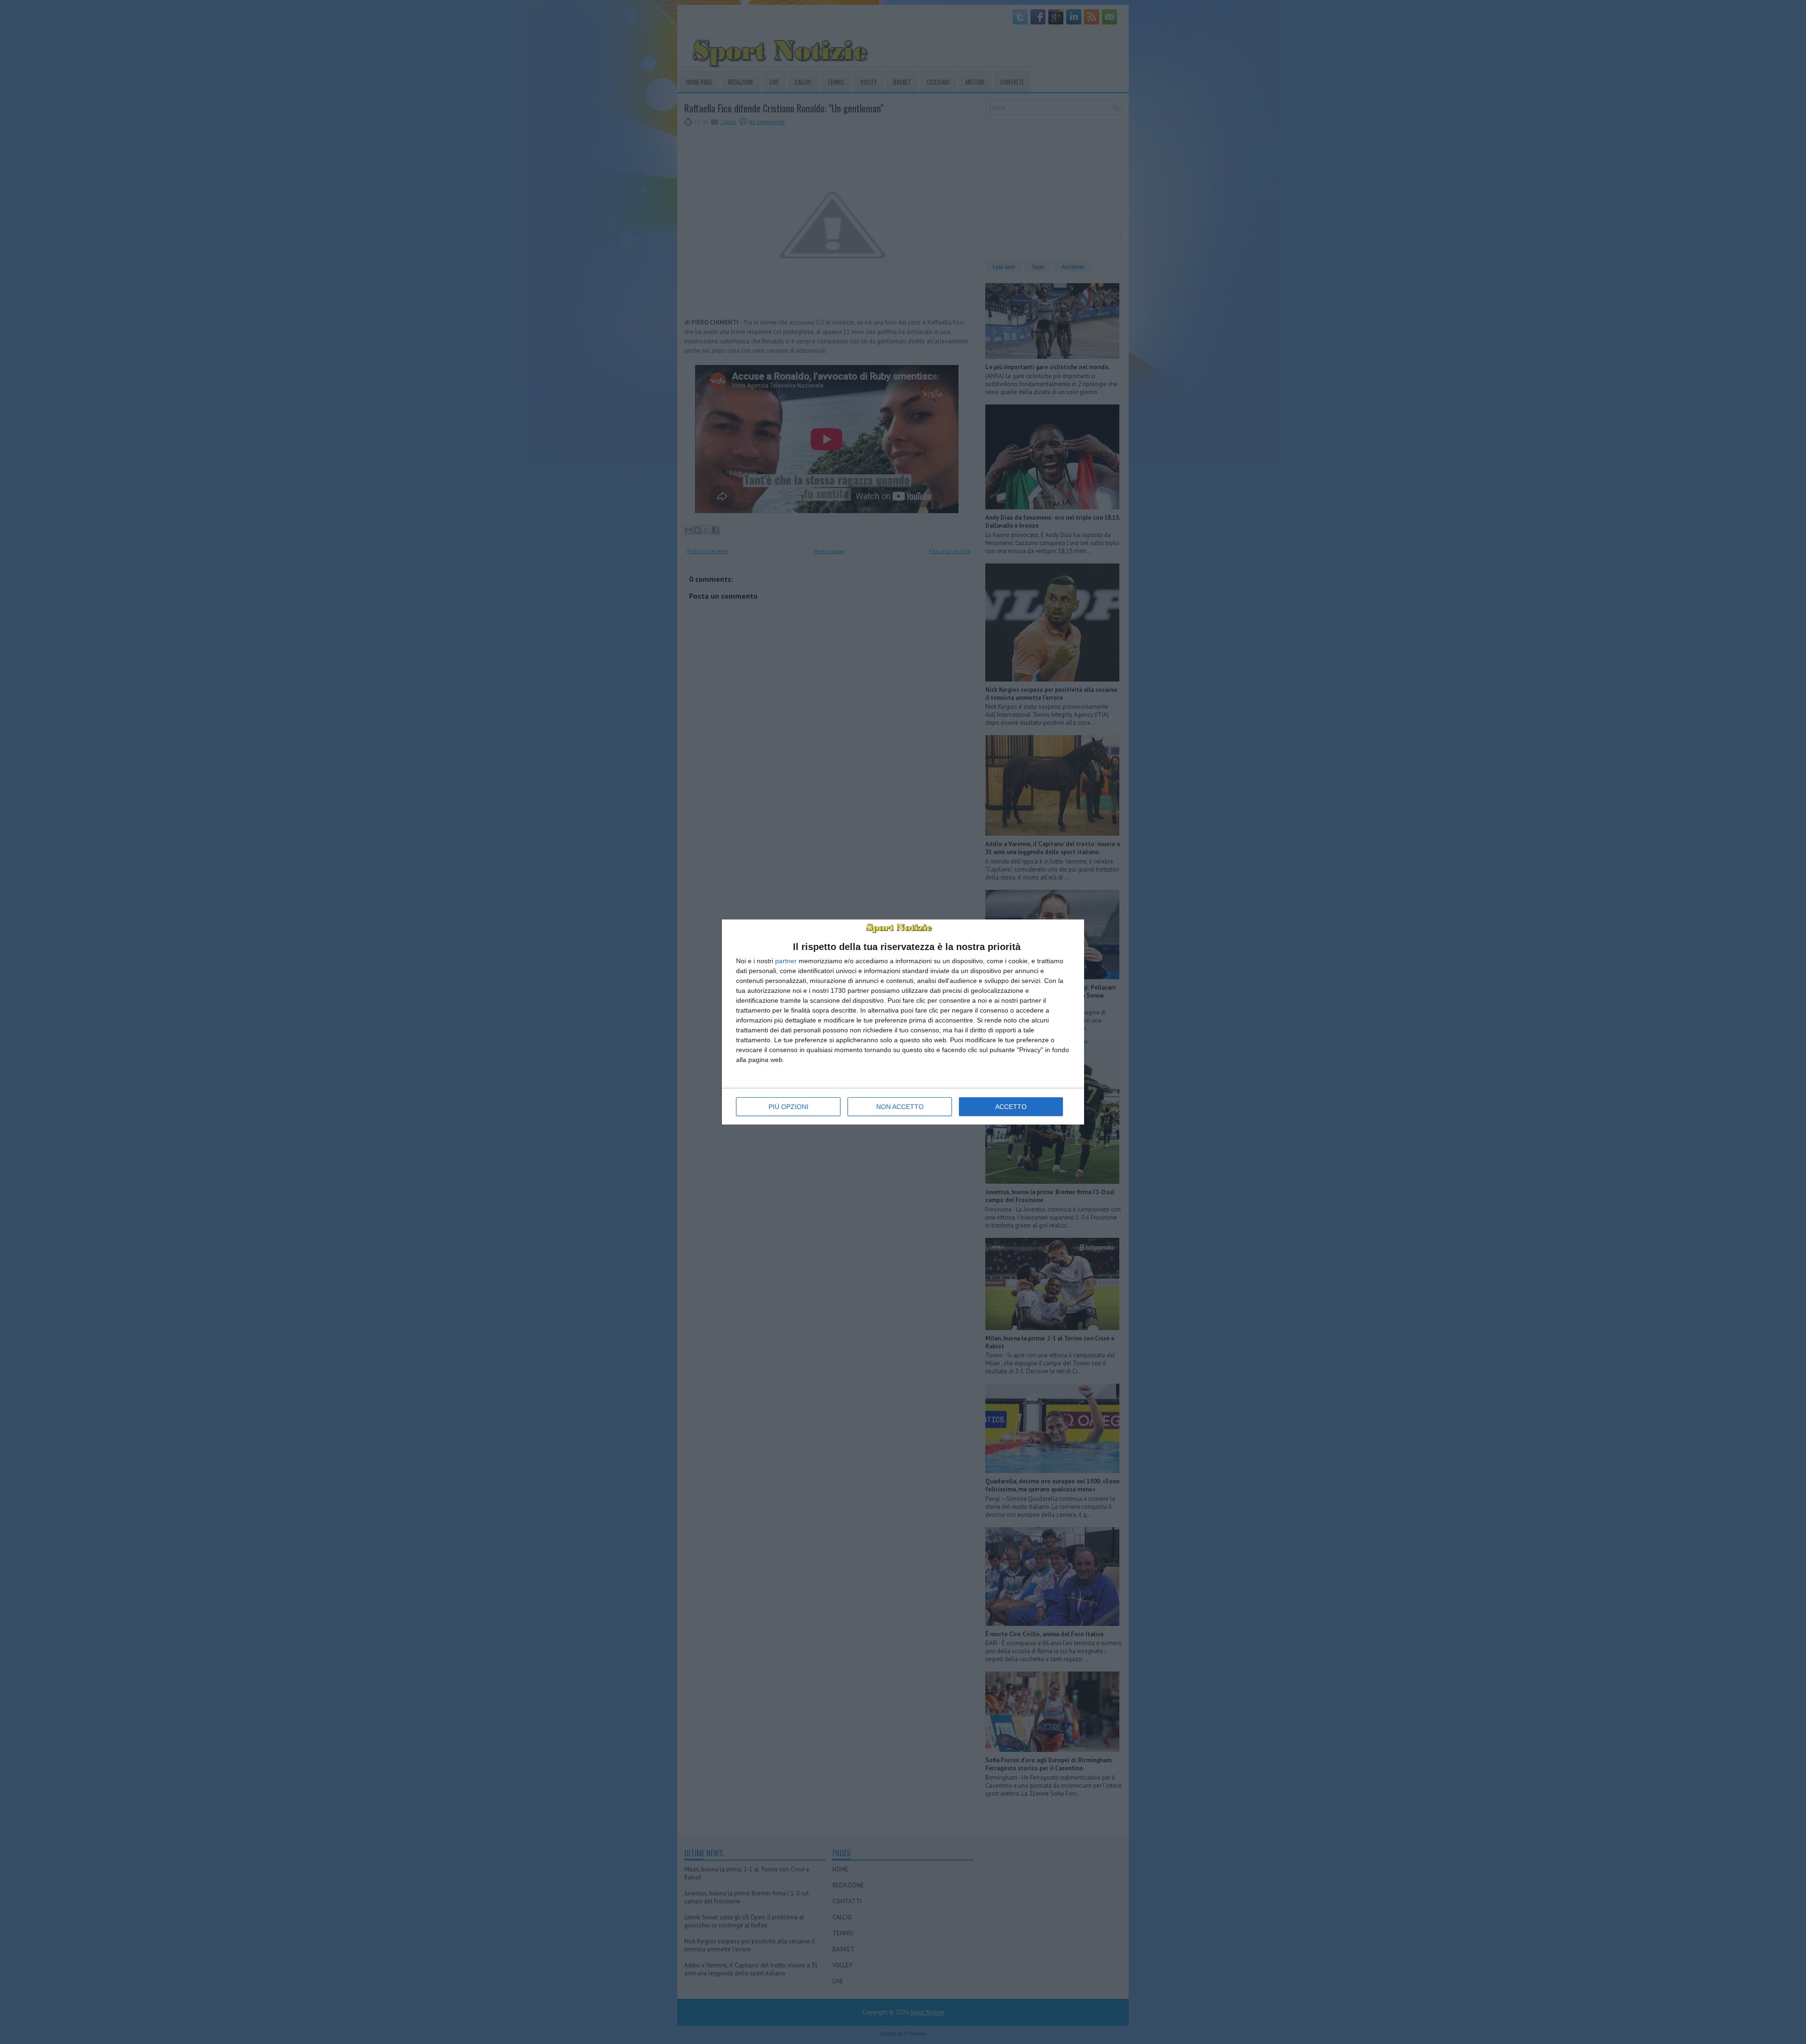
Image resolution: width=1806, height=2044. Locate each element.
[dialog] (903, 1022)
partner (786, 961)
